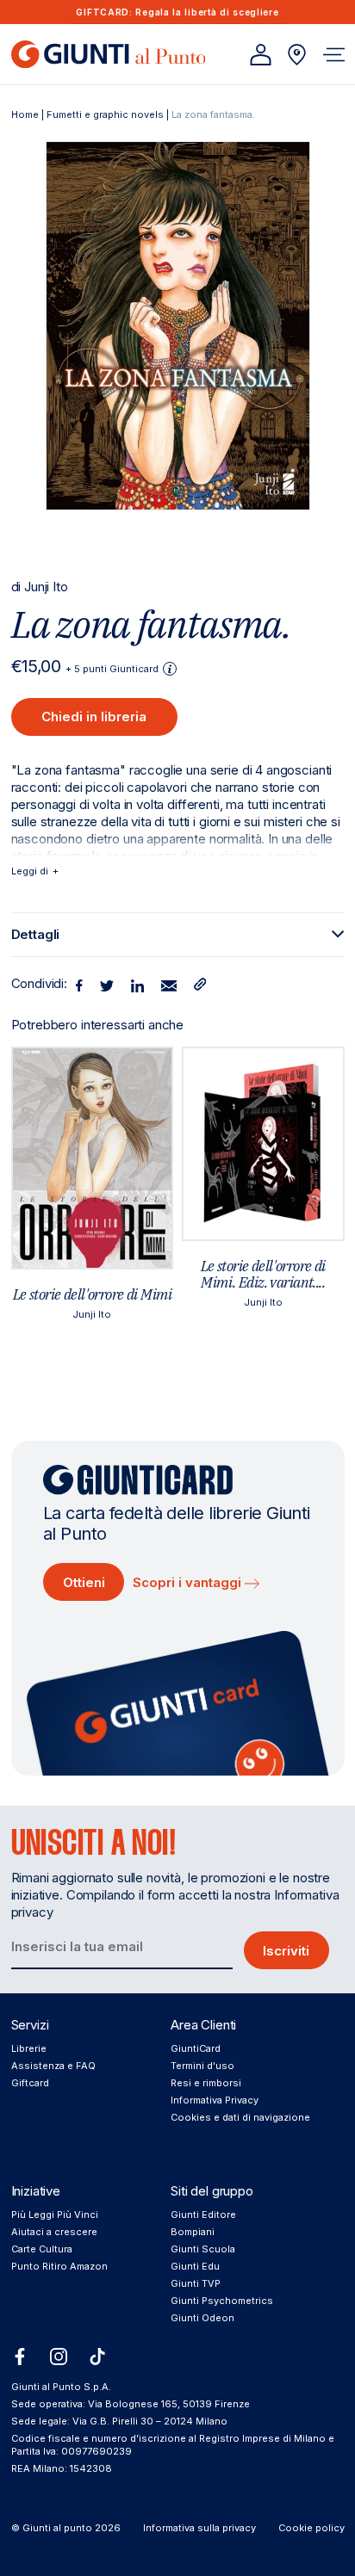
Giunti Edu (195, 2266)
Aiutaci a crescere (54, 2232)
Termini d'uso (202, 2066)
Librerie (29, 2048)
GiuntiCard (196, 2048)
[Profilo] (261, 55)
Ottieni (84, 1582)
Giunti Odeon (202, 2318)
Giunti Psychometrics (222, 2301)
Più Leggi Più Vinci (55, 2215)
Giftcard (30, 2083)
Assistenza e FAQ (53, 2066)
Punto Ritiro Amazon (59, 2266)
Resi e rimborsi (206, 2083)
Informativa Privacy (215, 2100)
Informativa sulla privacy (199, 2528)
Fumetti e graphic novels (105, 114)
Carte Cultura (42, 2249)
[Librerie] (297, 55)
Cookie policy (311, 2528)
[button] (334, 55)
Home (25, 114)
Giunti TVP (196, 2283)
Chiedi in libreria (94, 717)
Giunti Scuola (203, 2249)
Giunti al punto (57, 2528)
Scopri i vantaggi (189, 1582)
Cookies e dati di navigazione (240, 2117)
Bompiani (193, 2232)
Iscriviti (286, 1951)
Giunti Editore (203, 2215)
